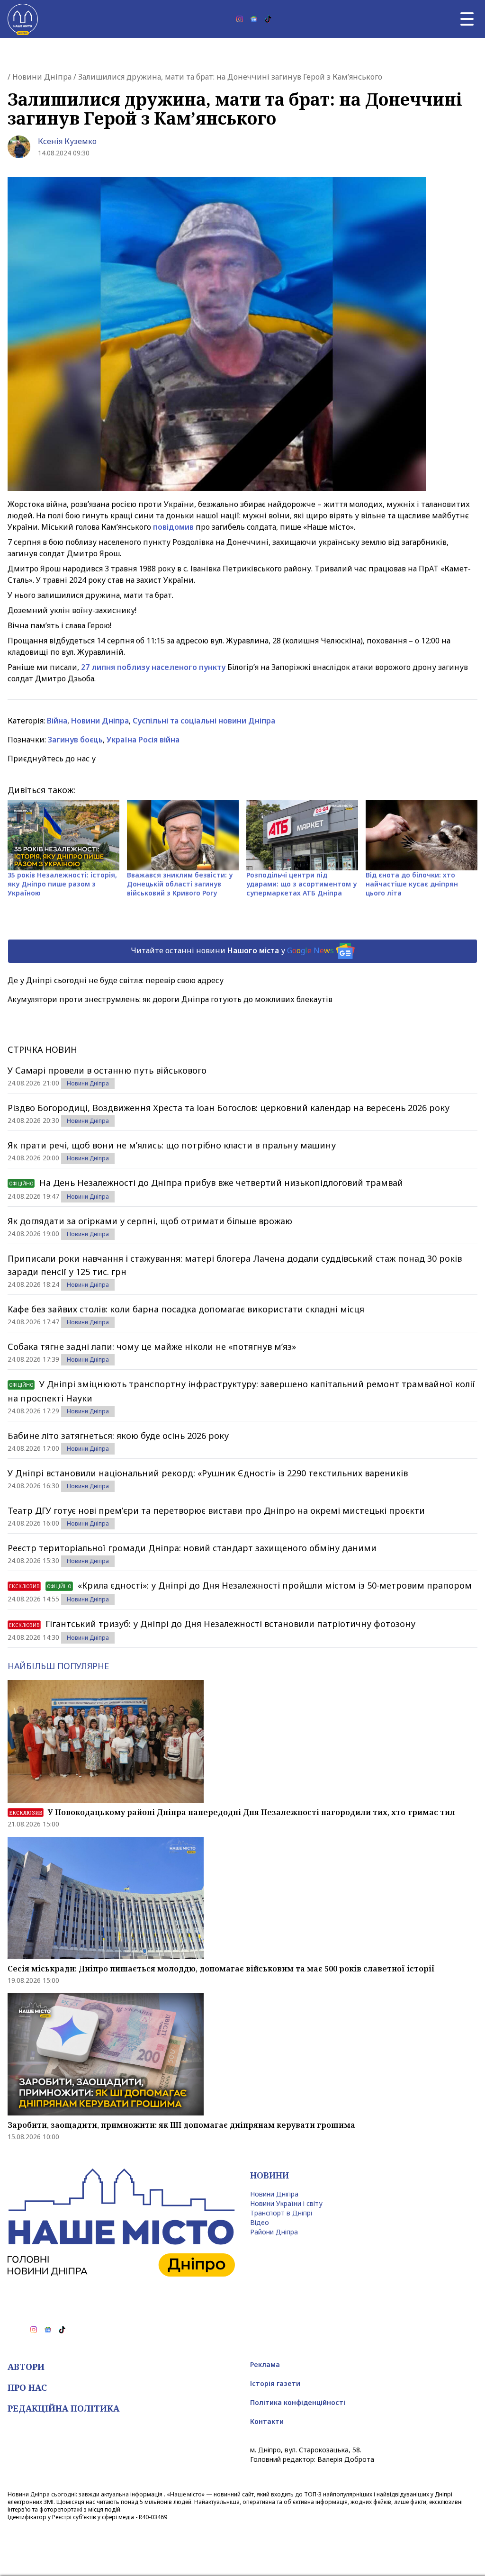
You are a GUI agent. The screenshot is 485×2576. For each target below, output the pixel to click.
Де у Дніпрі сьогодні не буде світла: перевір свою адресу (116, 980)
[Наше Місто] (23, 19)
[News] (254, 19)
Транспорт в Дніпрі (281, 2213)
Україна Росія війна (143, 740)
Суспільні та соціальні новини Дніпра (204, 721)
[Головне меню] (467, 19)
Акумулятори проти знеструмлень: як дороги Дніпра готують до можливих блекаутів (170, 999)
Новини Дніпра (42, 77)
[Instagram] (240, 19)
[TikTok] (268, 19)
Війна (57, 721)
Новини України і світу (286, 2203)
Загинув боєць (75, 740)
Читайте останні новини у (232, 950)
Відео (260, 2222)
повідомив (174, 527)
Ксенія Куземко (67, 141)
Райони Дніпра (274, 2232)
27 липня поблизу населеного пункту (153, 667)
